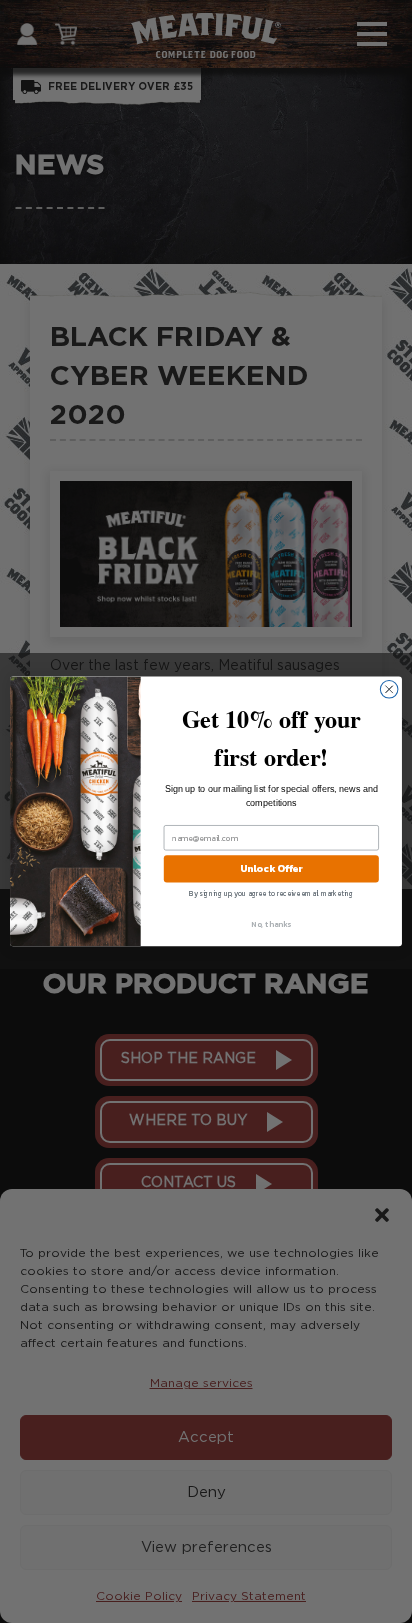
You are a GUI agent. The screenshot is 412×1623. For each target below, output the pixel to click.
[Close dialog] (389, 690)
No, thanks (271, 924)
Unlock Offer (271, 869)
